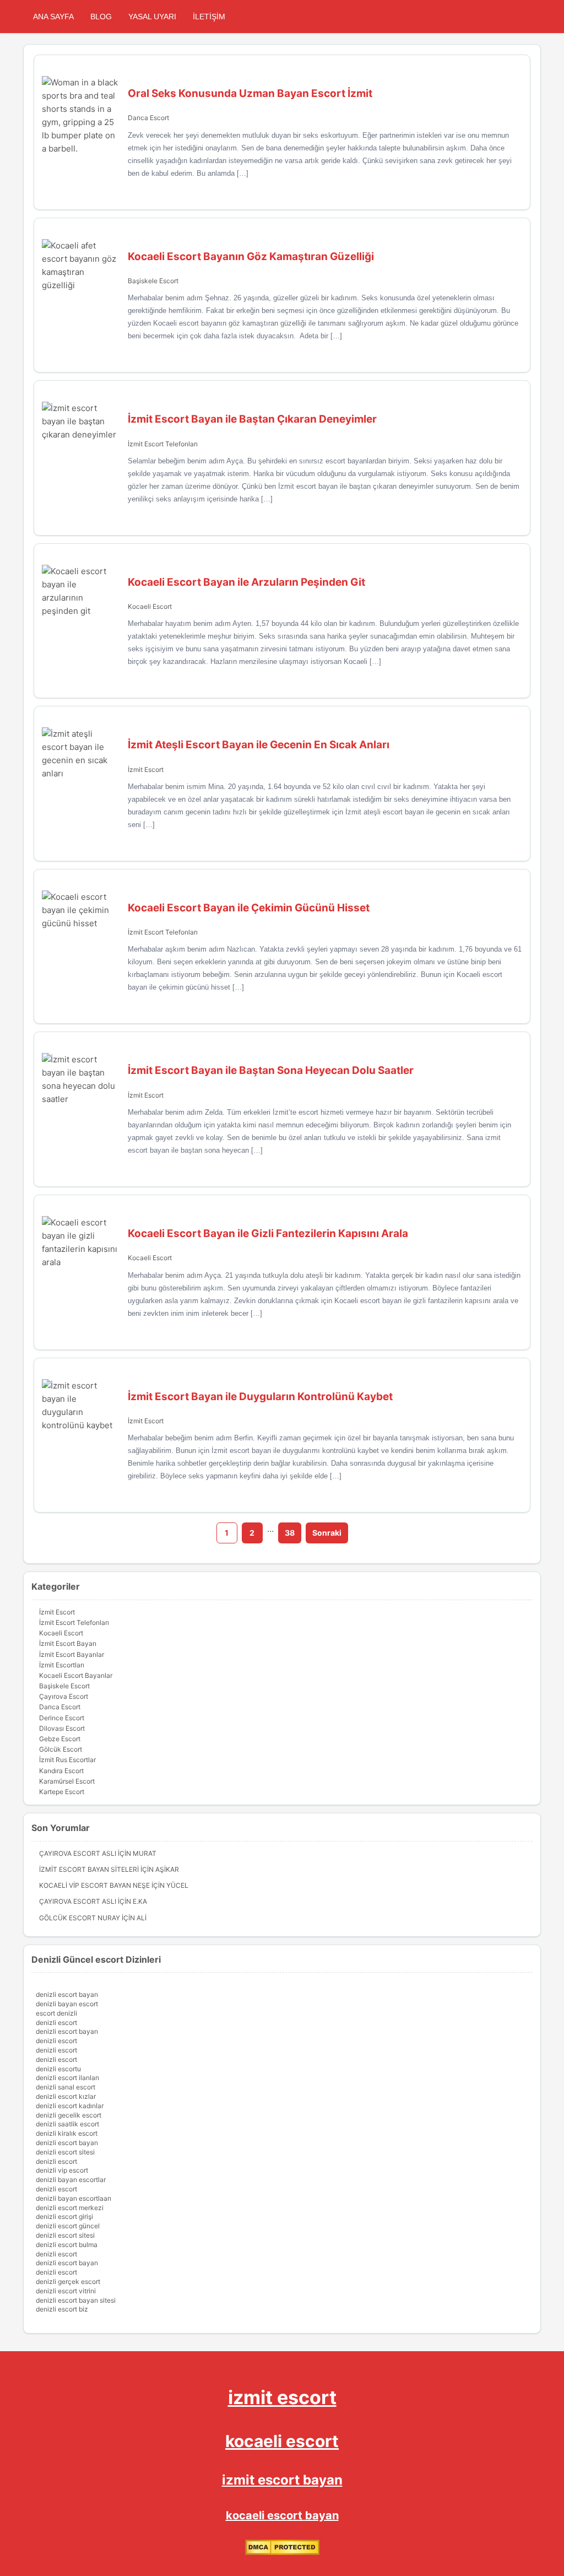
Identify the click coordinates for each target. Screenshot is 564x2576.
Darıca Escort (148, 118)
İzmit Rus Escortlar (67, 1760)
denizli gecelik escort (69, 2115)
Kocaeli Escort (150, 606)
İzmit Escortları (62, 1665)
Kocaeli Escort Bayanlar (76, 1675)
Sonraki (327, 1533)
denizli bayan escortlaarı (74, 2198)
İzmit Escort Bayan (68, 1643)
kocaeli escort (282, 2441)
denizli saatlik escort (67, 2124)
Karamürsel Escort (67, 1781)
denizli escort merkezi (70, 2208)
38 (290, 1533)
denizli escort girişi (64, 2216)
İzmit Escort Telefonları (163, 444)
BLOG (101, 17)
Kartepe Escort (62, 1792)
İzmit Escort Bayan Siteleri (89, 1869)
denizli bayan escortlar (71, 2180)
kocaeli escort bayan (282, 2515)
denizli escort (56, 2023)
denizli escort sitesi (65, 2152)
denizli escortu (58, 2069)
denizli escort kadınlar (70, 2106)
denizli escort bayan (67, 1994)
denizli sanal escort (66, 2087)
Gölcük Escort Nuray (80, 1918)
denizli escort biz (62, 2309)
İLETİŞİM (209, 17)
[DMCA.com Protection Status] (282, 2553)
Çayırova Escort (64, 1696)
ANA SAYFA (53, 17)
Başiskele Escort (153, 281)
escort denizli (56, 2013)
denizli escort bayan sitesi (76, 2300)
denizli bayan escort (67, 2004)
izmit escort (282, 2397)
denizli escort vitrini (66, 2291)
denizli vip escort (62, 2170)
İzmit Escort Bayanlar (72, 1654)
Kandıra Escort (61, 1771)
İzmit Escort (146, 769)
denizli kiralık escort (67, 2133)
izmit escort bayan (282, 2480)
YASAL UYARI (152, 17)
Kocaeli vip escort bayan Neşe (94, 1885)
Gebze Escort (60, 1739)
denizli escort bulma (67, 2245)
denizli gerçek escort (68, 2281)
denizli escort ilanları (67, 2078)
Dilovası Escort (62, 1728)
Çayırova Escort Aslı (78, 1853)
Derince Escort (62, 1718)
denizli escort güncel (68, 2226)
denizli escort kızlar (66, 2096)
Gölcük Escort (61, 1749)
